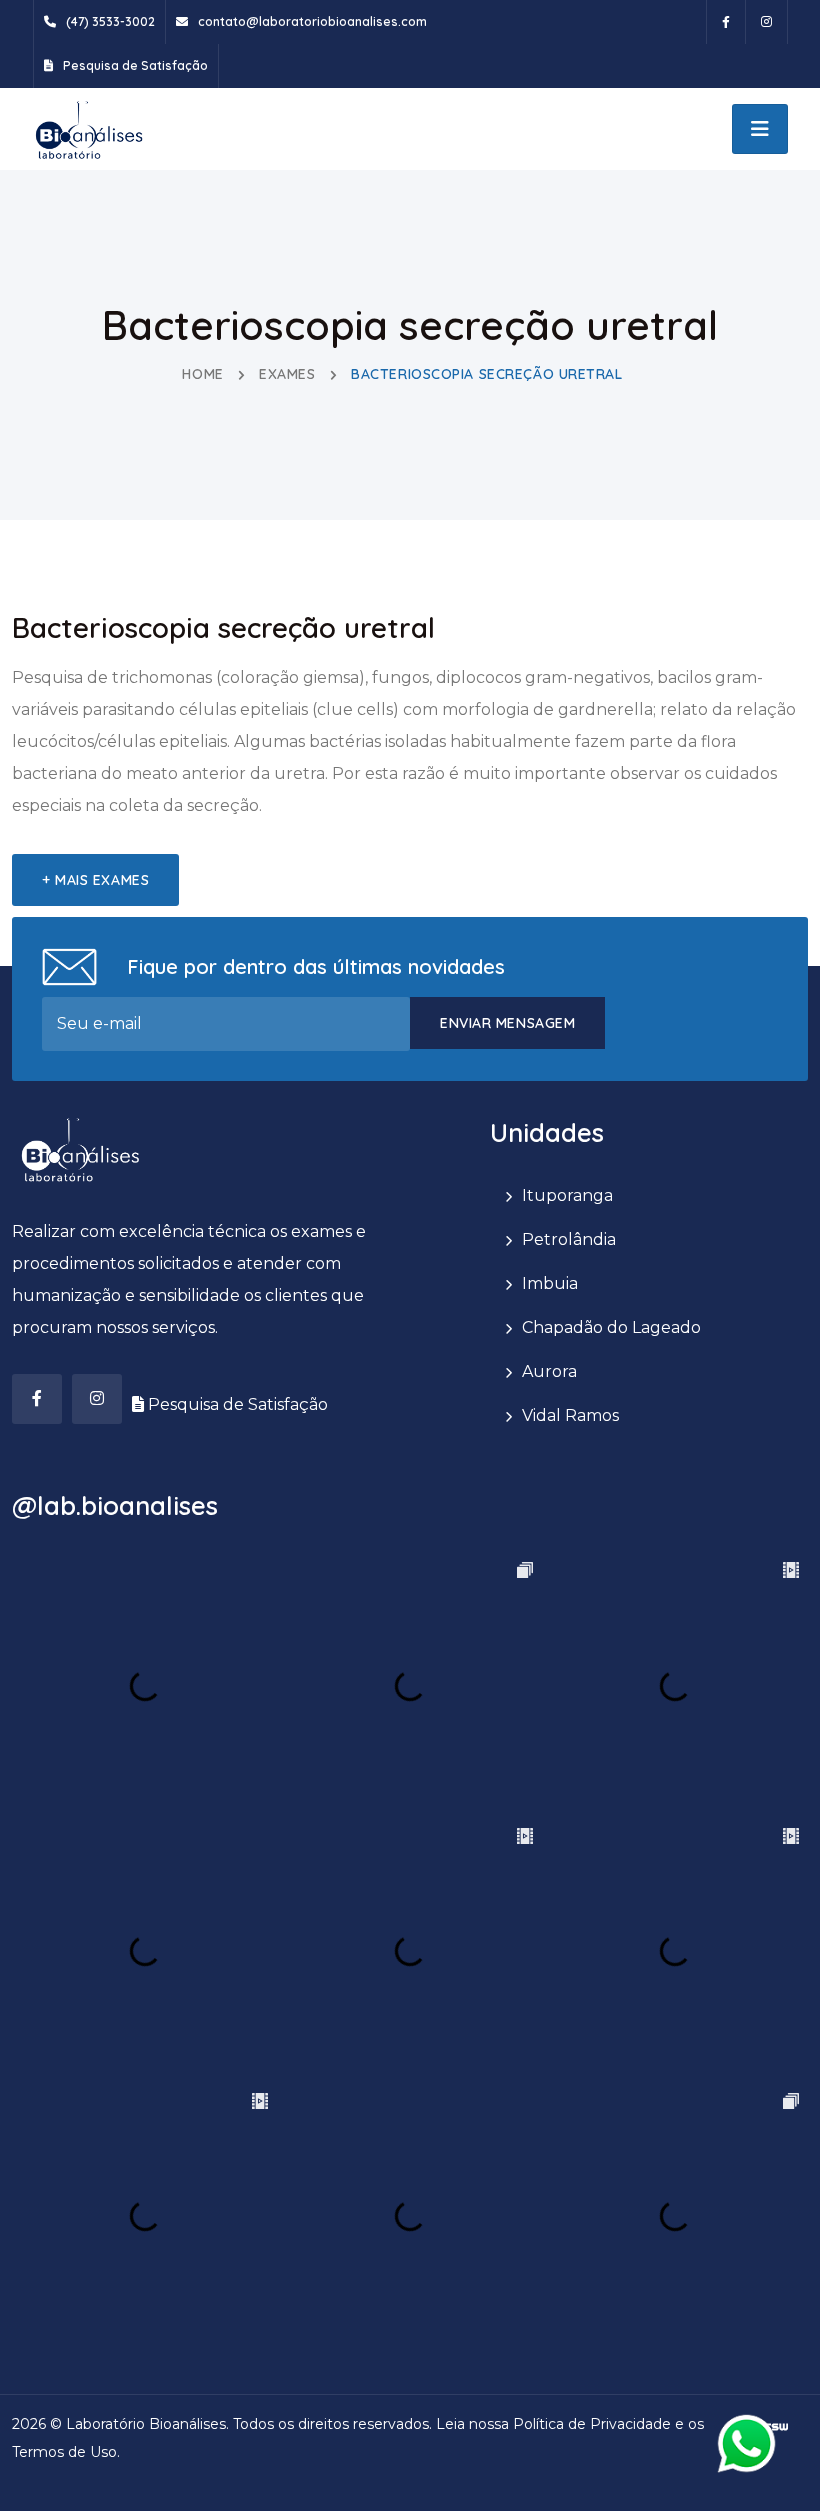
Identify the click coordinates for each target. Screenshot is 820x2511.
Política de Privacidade (592, 2424)
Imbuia (550, 1283)
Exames (287, 374)
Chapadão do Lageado (611, 1327)
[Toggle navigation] (760, 129)
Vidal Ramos (570, 1415)
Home (202, 374)
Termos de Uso (64, 2452)
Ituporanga (567, 1195)
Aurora (549, 1371)
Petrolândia (569, 1239)
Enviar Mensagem (507, 1023)
